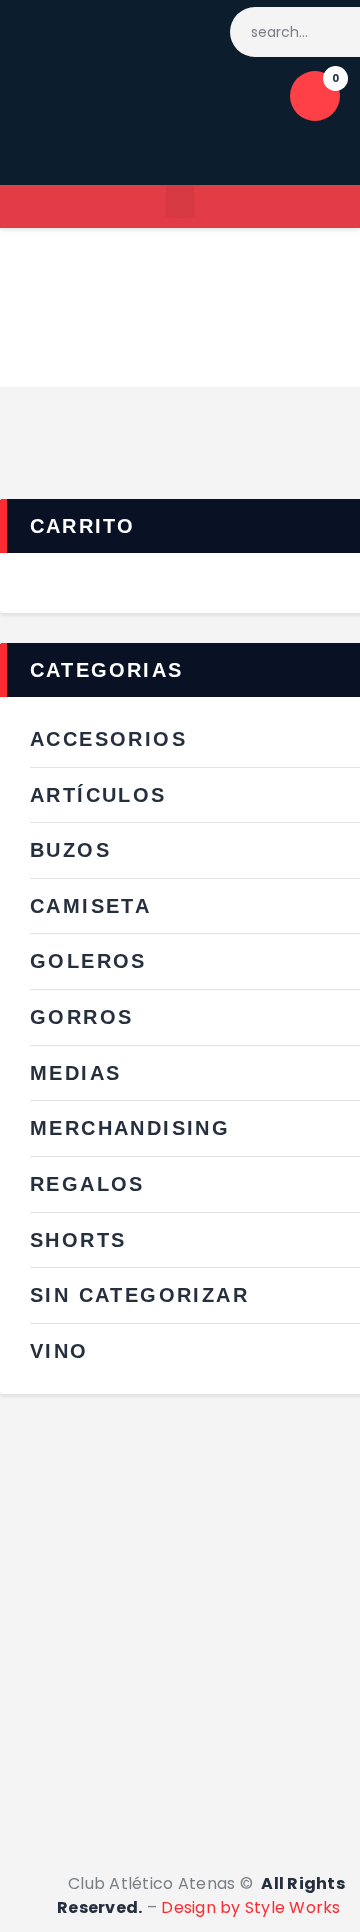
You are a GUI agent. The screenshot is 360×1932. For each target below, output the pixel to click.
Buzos (70, 850)
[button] (180, 201)
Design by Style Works (253, 1907)
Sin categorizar (139, 1295)
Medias (75, 1073)
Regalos (87, 1184)
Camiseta (90, 906)
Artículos (98, 795)
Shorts (78, 1240)
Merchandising (130, 1128)
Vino (59, 1351)
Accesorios (108, 739)
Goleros (88, 961)
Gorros (81, 1017)
